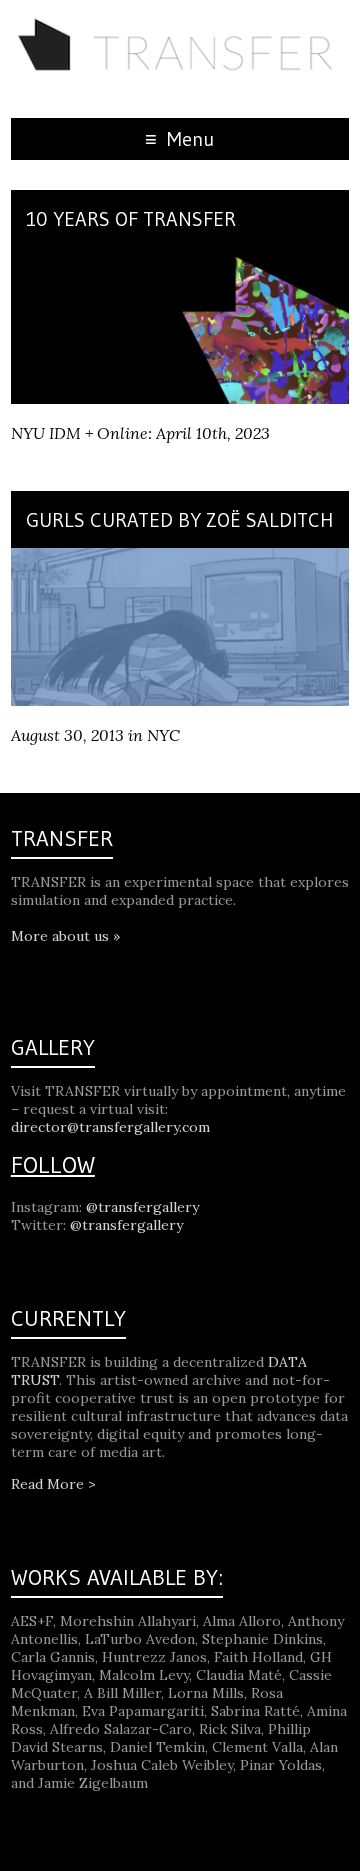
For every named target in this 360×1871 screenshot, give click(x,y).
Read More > (53, 1484)
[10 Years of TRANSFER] (180, 257)
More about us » (65, 936)
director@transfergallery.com (110, 1127)
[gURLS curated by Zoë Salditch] (180, 558)
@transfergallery (142, 1207)
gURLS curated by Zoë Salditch (179, 520)
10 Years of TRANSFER (131, 219)
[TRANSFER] (180, 25)
